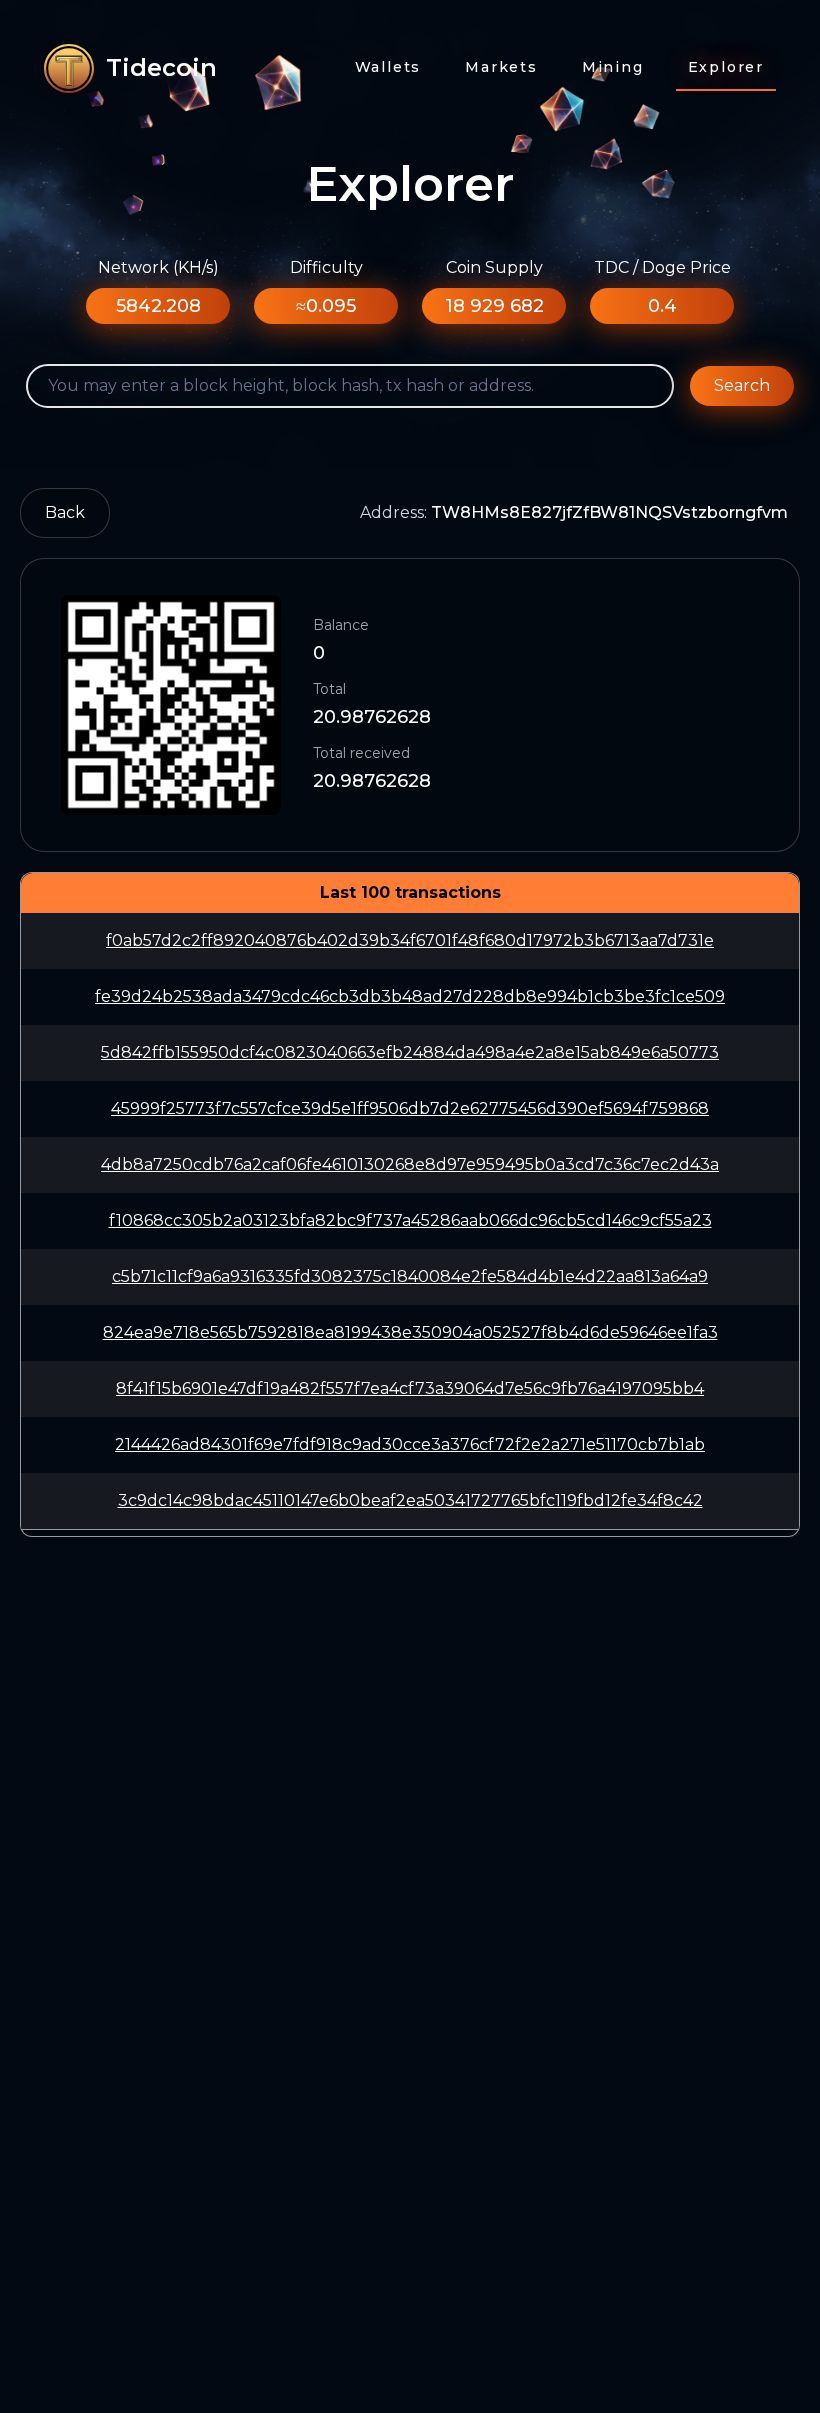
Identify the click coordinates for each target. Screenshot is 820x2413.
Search (742, 385)
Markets (501, 67)
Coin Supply (494, 267)
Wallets (388, 67)
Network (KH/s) (158, 267)
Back (65, 512)
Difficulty (326, 267)
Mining (613, 67)
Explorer (726, 67)
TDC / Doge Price (662, 267)
